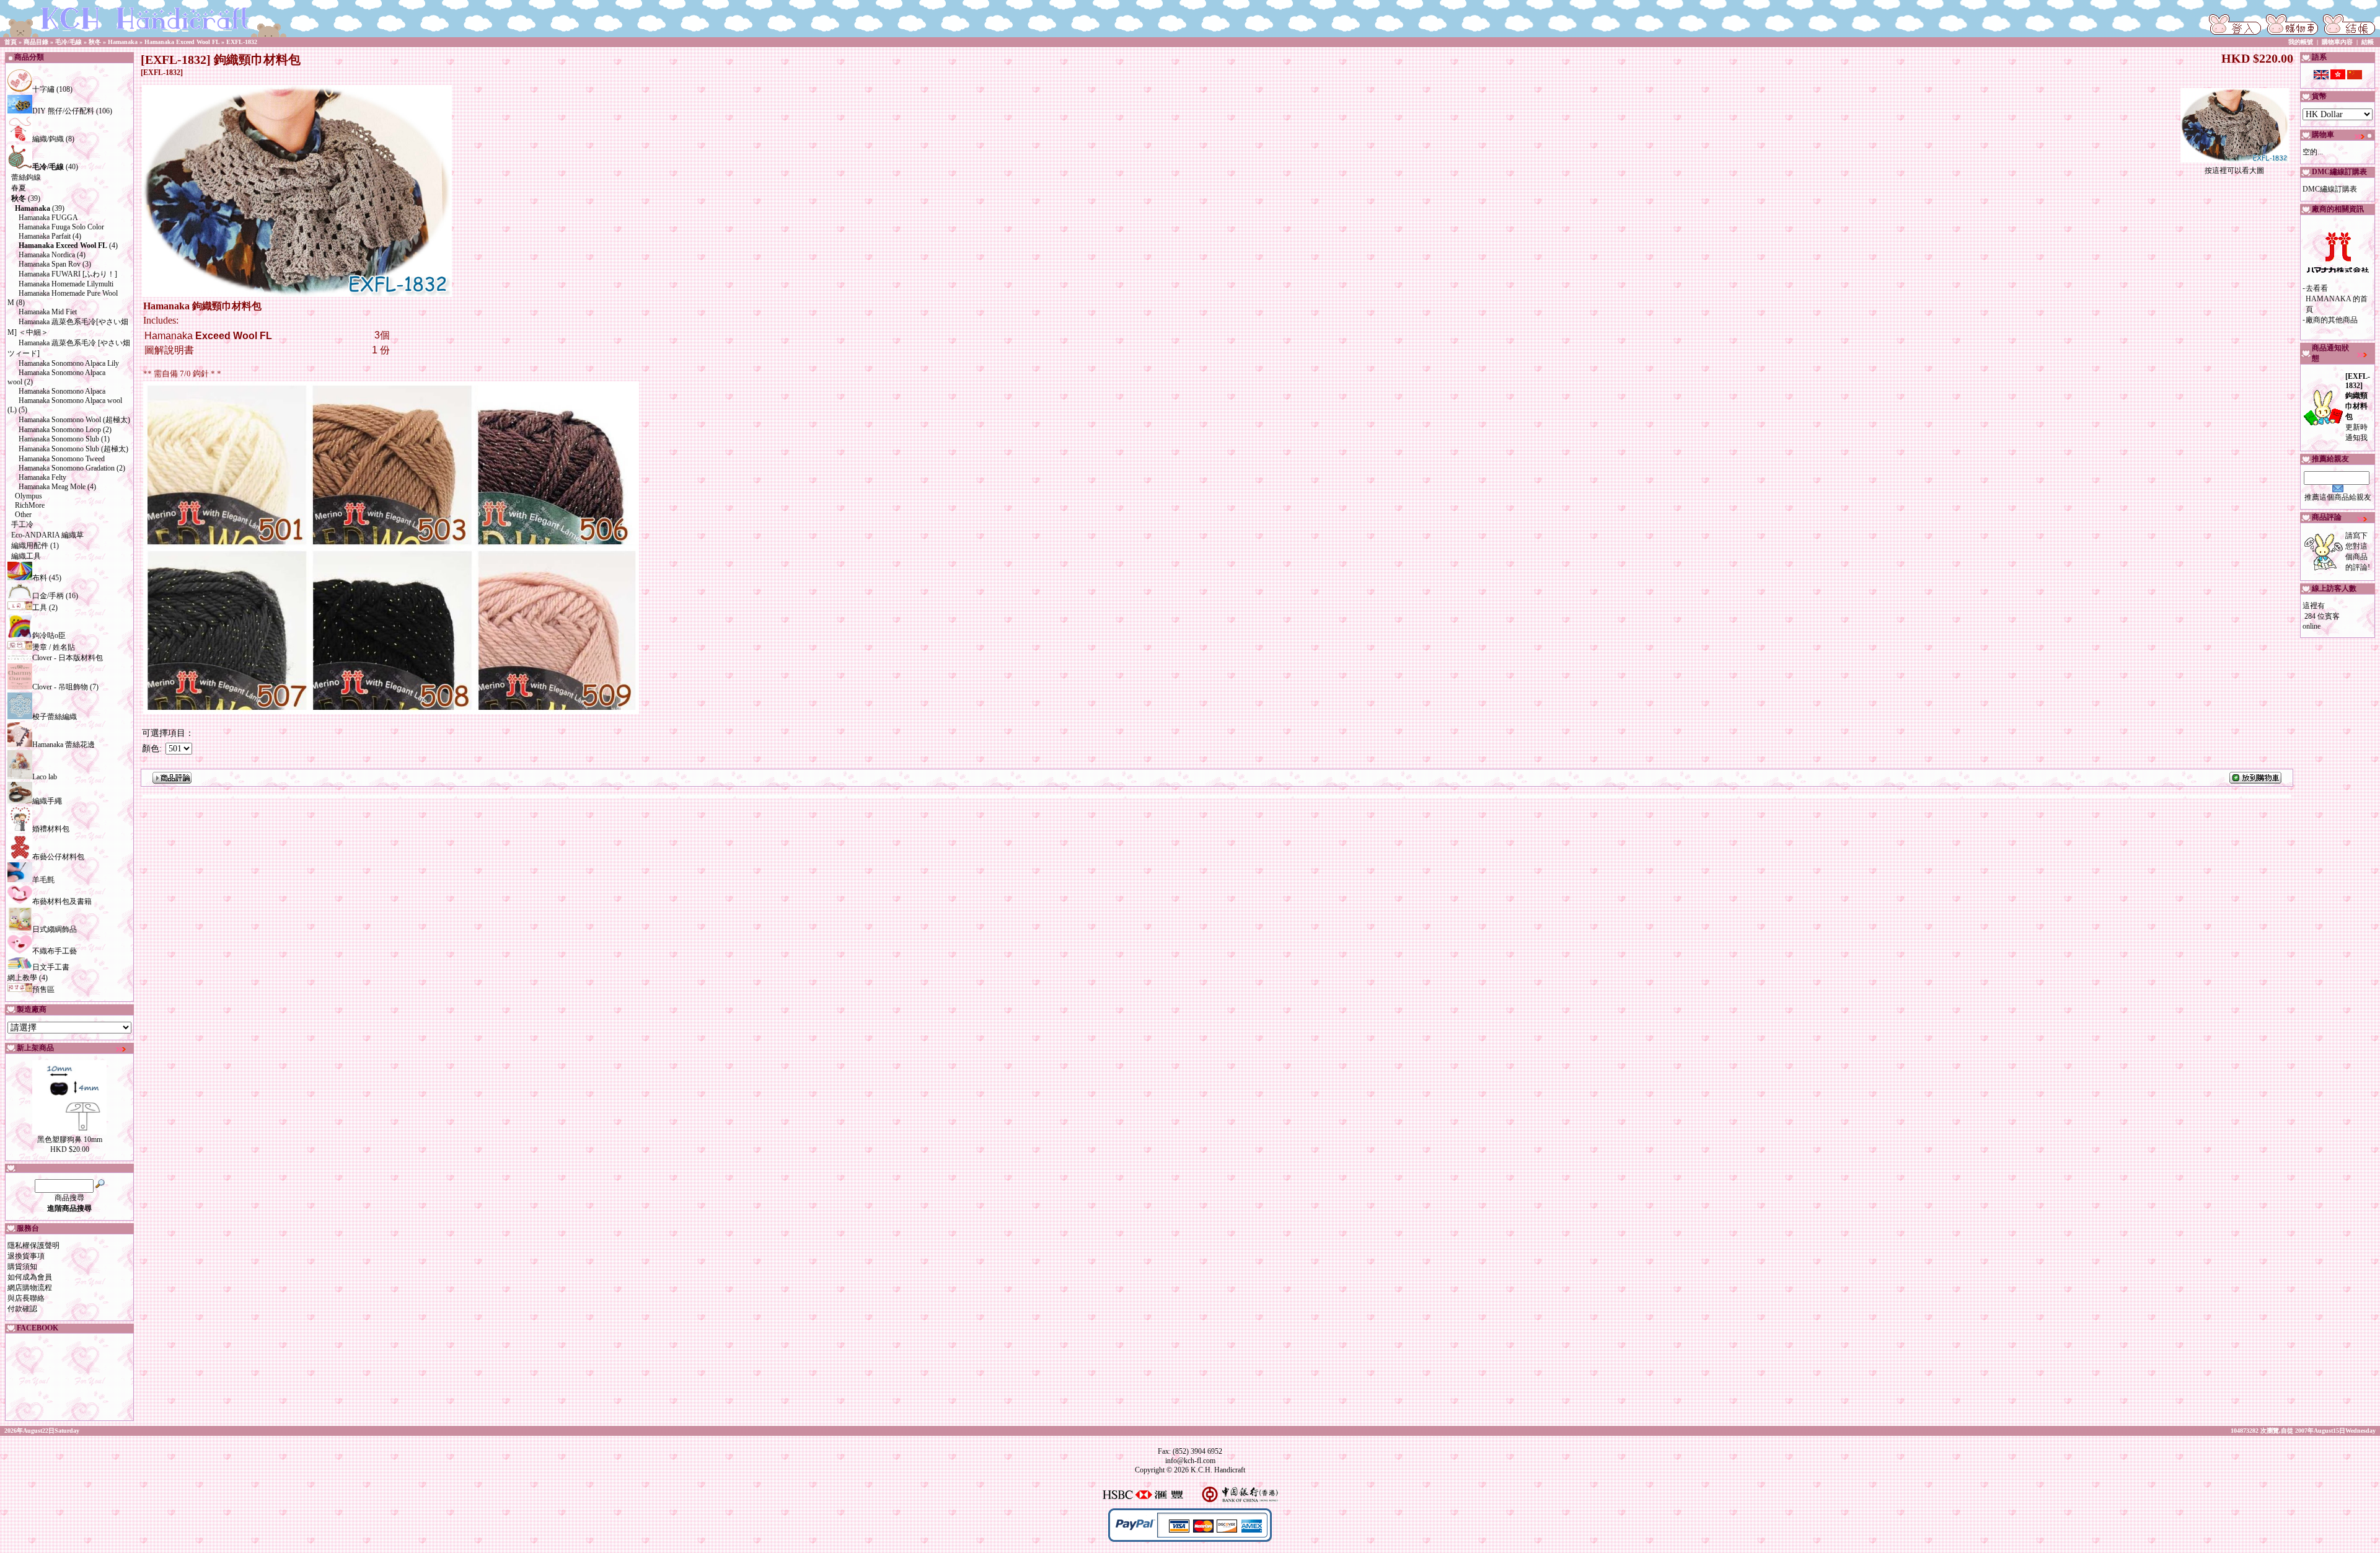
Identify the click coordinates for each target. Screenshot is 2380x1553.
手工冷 (22, 524)
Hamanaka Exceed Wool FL (182, 42)
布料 (40, 578)
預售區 (43, 989)
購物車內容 (2337, 42)
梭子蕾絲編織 (55, 717)
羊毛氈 (43, 880)
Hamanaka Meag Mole (52, 487)
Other (23, 515)
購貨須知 (22, 1267)
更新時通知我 (2358, 407)
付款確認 (22, 1309)
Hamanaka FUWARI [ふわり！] (68, 274)
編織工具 (26, 556)
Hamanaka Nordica (47, 255)
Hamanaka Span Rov (50, 264)
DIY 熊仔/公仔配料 (63, 111)
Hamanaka (123, 42)
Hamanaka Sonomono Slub (59, 439)
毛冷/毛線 (68, 42)
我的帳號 (2301, 42)
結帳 (2368, 42)
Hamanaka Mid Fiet (48, 312)
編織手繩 (47, 801)
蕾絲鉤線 (26, 177)
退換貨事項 (26, 1256)
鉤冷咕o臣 (49, 635)
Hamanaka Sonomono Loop (60, 430)
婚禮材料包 (51, 829)
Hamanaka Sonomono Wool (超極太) (74, 420)
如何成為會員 (30, 1277)
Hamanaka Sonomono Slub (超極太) (73, 449)
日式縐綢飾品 (55, 929)
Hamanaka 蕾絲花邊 (64, 745)
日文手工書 (51, 967)
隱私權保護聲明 (33, 1245)
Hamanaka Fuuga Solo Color (61, 227)
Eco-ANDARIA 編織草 (47, 535)
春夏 (19, 188)
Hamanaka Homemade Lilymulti (66, 284)
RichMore (30, 505)
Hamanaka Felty (42, 477)
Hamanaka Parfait (45, 236)
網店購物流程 (30, 1288)
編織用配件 (30, 546)
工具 (40, 608)
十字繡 (43, 89)
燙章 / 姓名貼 (54, 647)
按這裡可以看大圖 (2234, 170)
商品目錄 (36, 42)
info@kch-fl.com (1190, 1461)
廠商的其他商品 (2332, 320)
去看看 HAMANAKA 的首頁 (2337, 299)
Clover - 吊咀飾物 (60, 687)
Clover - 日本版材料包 (68, 658)
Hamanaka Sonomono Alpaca (62, 391)
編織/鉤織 (48, 139)
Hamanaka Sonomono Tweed (62, 459)
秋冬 (95, 42)
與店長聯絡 (26, 1298)
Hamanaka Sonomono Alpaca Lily (69, 363)
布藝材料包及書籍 (62, 901)
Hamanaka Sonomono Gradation (67, 468)
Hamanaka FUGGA (48, 218)
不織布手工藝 (55, 951)
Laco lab (45, 777)
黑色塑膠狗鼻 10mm (70, 1139)
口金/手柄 (48, 596)
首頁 (11, 42)
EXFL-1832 (242, 42)
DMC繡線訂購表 (2330, 189)
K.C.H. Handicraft (1218, 1470)
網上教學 (22, 978)
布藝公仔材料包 (58, 857)
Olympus (29, 496)
